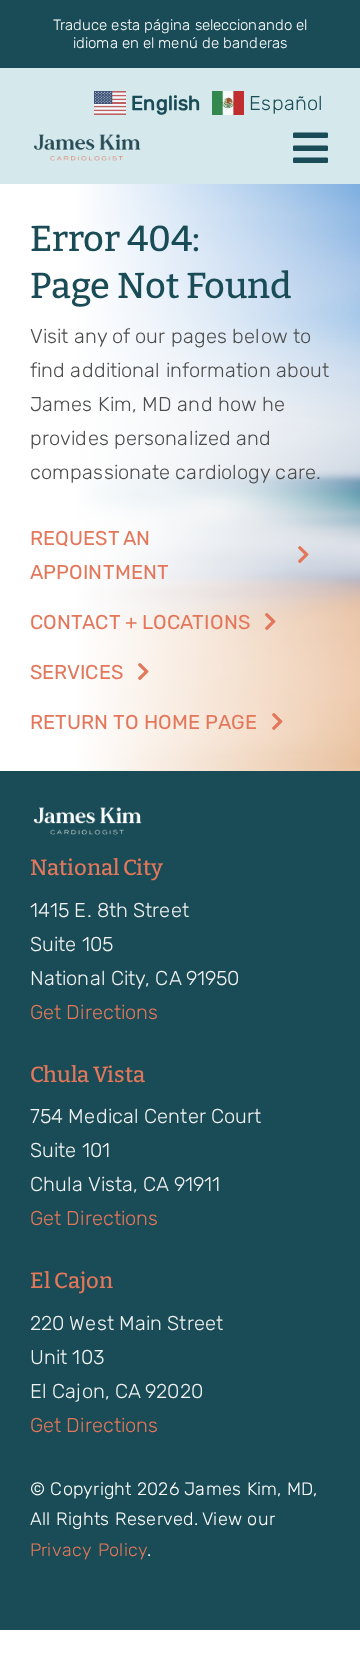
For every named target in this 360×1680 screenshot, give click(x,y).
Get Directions (94, 1012)
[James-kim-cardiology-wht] (87, 815)
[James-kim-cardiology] (86, 142)
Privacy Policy (89, 1550)
